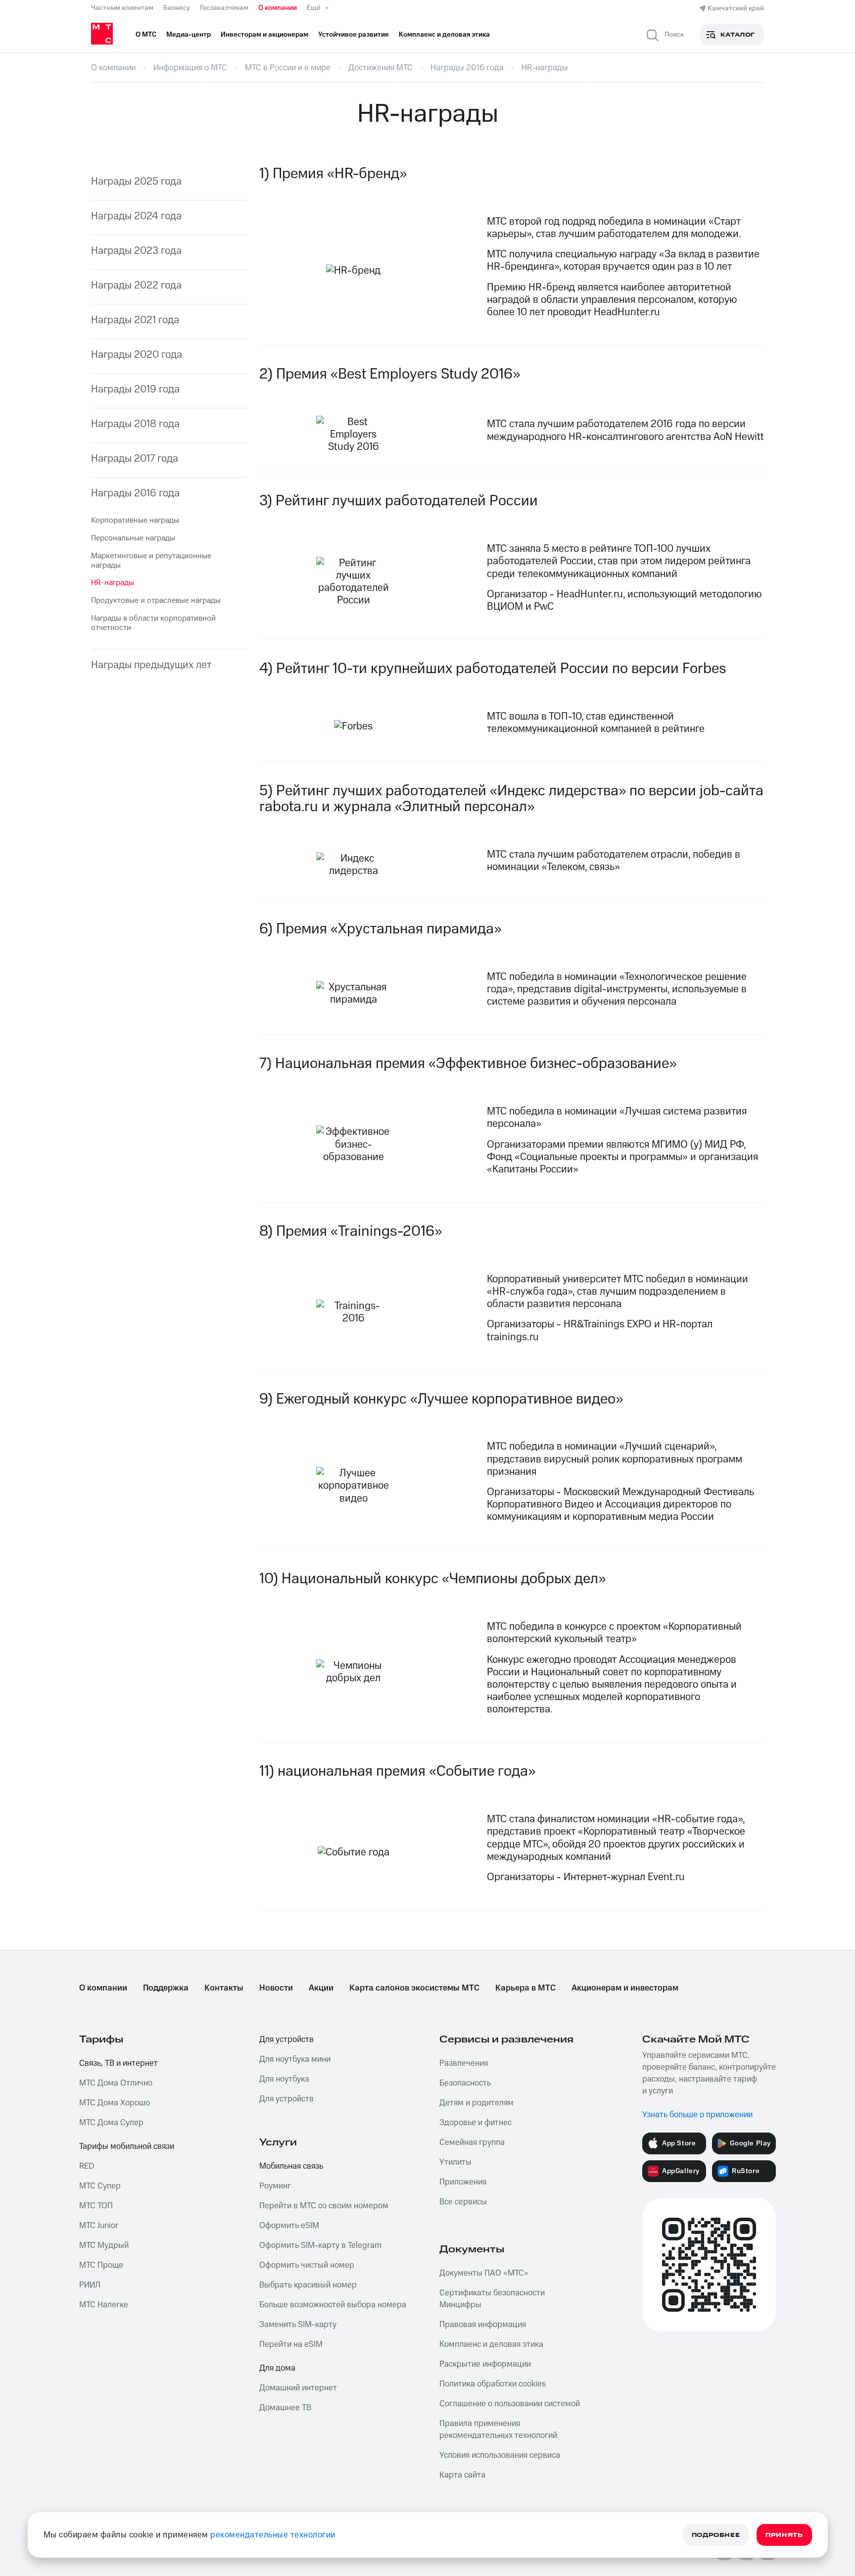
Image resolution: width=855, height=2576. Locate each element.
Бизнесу (177, 8)
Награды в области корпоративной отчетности (153, 623)
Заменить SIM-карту (298, 2325)
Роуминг (275, 2186)
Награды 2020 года (137, 355)
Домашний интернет (298, 2388)
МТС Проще (101, 2265)
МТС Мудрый (104, 2245)
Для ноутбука (284, 2079)
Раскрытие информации (485, 2364)
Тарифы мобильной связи (127, 2146)
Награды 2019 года (135, 389)
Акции (321, 1988)
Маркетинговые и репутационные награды (151, 560)
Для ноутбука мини (295, 2059)
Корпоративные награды (135, 520)
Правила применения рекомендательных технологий (498, 2430)
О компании (278, 8)
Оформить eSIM (289, 2226)
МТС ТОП (96, 2206)
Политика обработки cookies (493, 2384)
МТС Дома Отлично (116, 2083)
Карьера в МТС (525, 1988)
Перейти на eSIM (291, 2344)
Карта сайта (462, 2475)
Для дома (277, 2368)
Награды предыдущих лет (151, 665)
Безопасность (465, 2083)
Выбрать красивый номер (308, 2285)
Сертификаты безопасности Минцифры (492, 2299)
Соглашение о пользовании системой (510, 2404)
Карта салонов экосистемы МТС (414, 1988)
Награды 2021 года (135, 320)
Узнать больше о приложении (697, 2115)
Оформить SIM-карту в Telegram (320, 2245)
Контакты (224, 1988)
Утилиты (455, 2162)
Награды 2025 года (136, 181)
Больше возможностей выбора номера (333, 2305)
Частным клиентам (122, 8)
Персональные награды (133, 538)
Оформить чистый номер (307, 2265)
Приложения (463, 2182)
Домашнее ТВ (285, 2408)
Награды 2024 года (136, 216)
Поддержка (166, 1988)
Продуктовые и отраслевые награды (156, 600)
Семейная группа (472, 2142)
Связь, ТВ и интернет (119, 2063)
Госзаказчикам (224, 8)
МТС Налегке (104, 2305)
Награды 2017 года (135, 459)
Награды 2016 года (135, 493)
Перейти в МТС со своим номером (324, 2206)
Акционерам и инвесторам (625, 1988)
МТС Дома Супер (111, 2123)
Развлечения (464, 2063)
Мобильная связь (291, 2166)
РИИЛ (90, 2285)
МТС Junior (99, 2226)
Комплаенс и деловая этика (491, 2344)
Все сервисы (463, 2202)
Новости (276, 1988)
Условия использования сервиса (500, 2455)
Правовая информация (483, 2325)
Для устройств (286, 2040)
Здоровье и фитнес (475, 2123)
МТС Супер (100, 2186)
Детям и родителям (476, 2103)
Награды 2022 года (136, 285)
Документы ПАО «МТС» (484, 2273)
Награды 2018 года (135, 424)
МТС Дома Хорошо (115, 2103)
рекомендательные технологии (273, 2535)
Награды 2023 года (136, 251)
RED (87, 2166)
